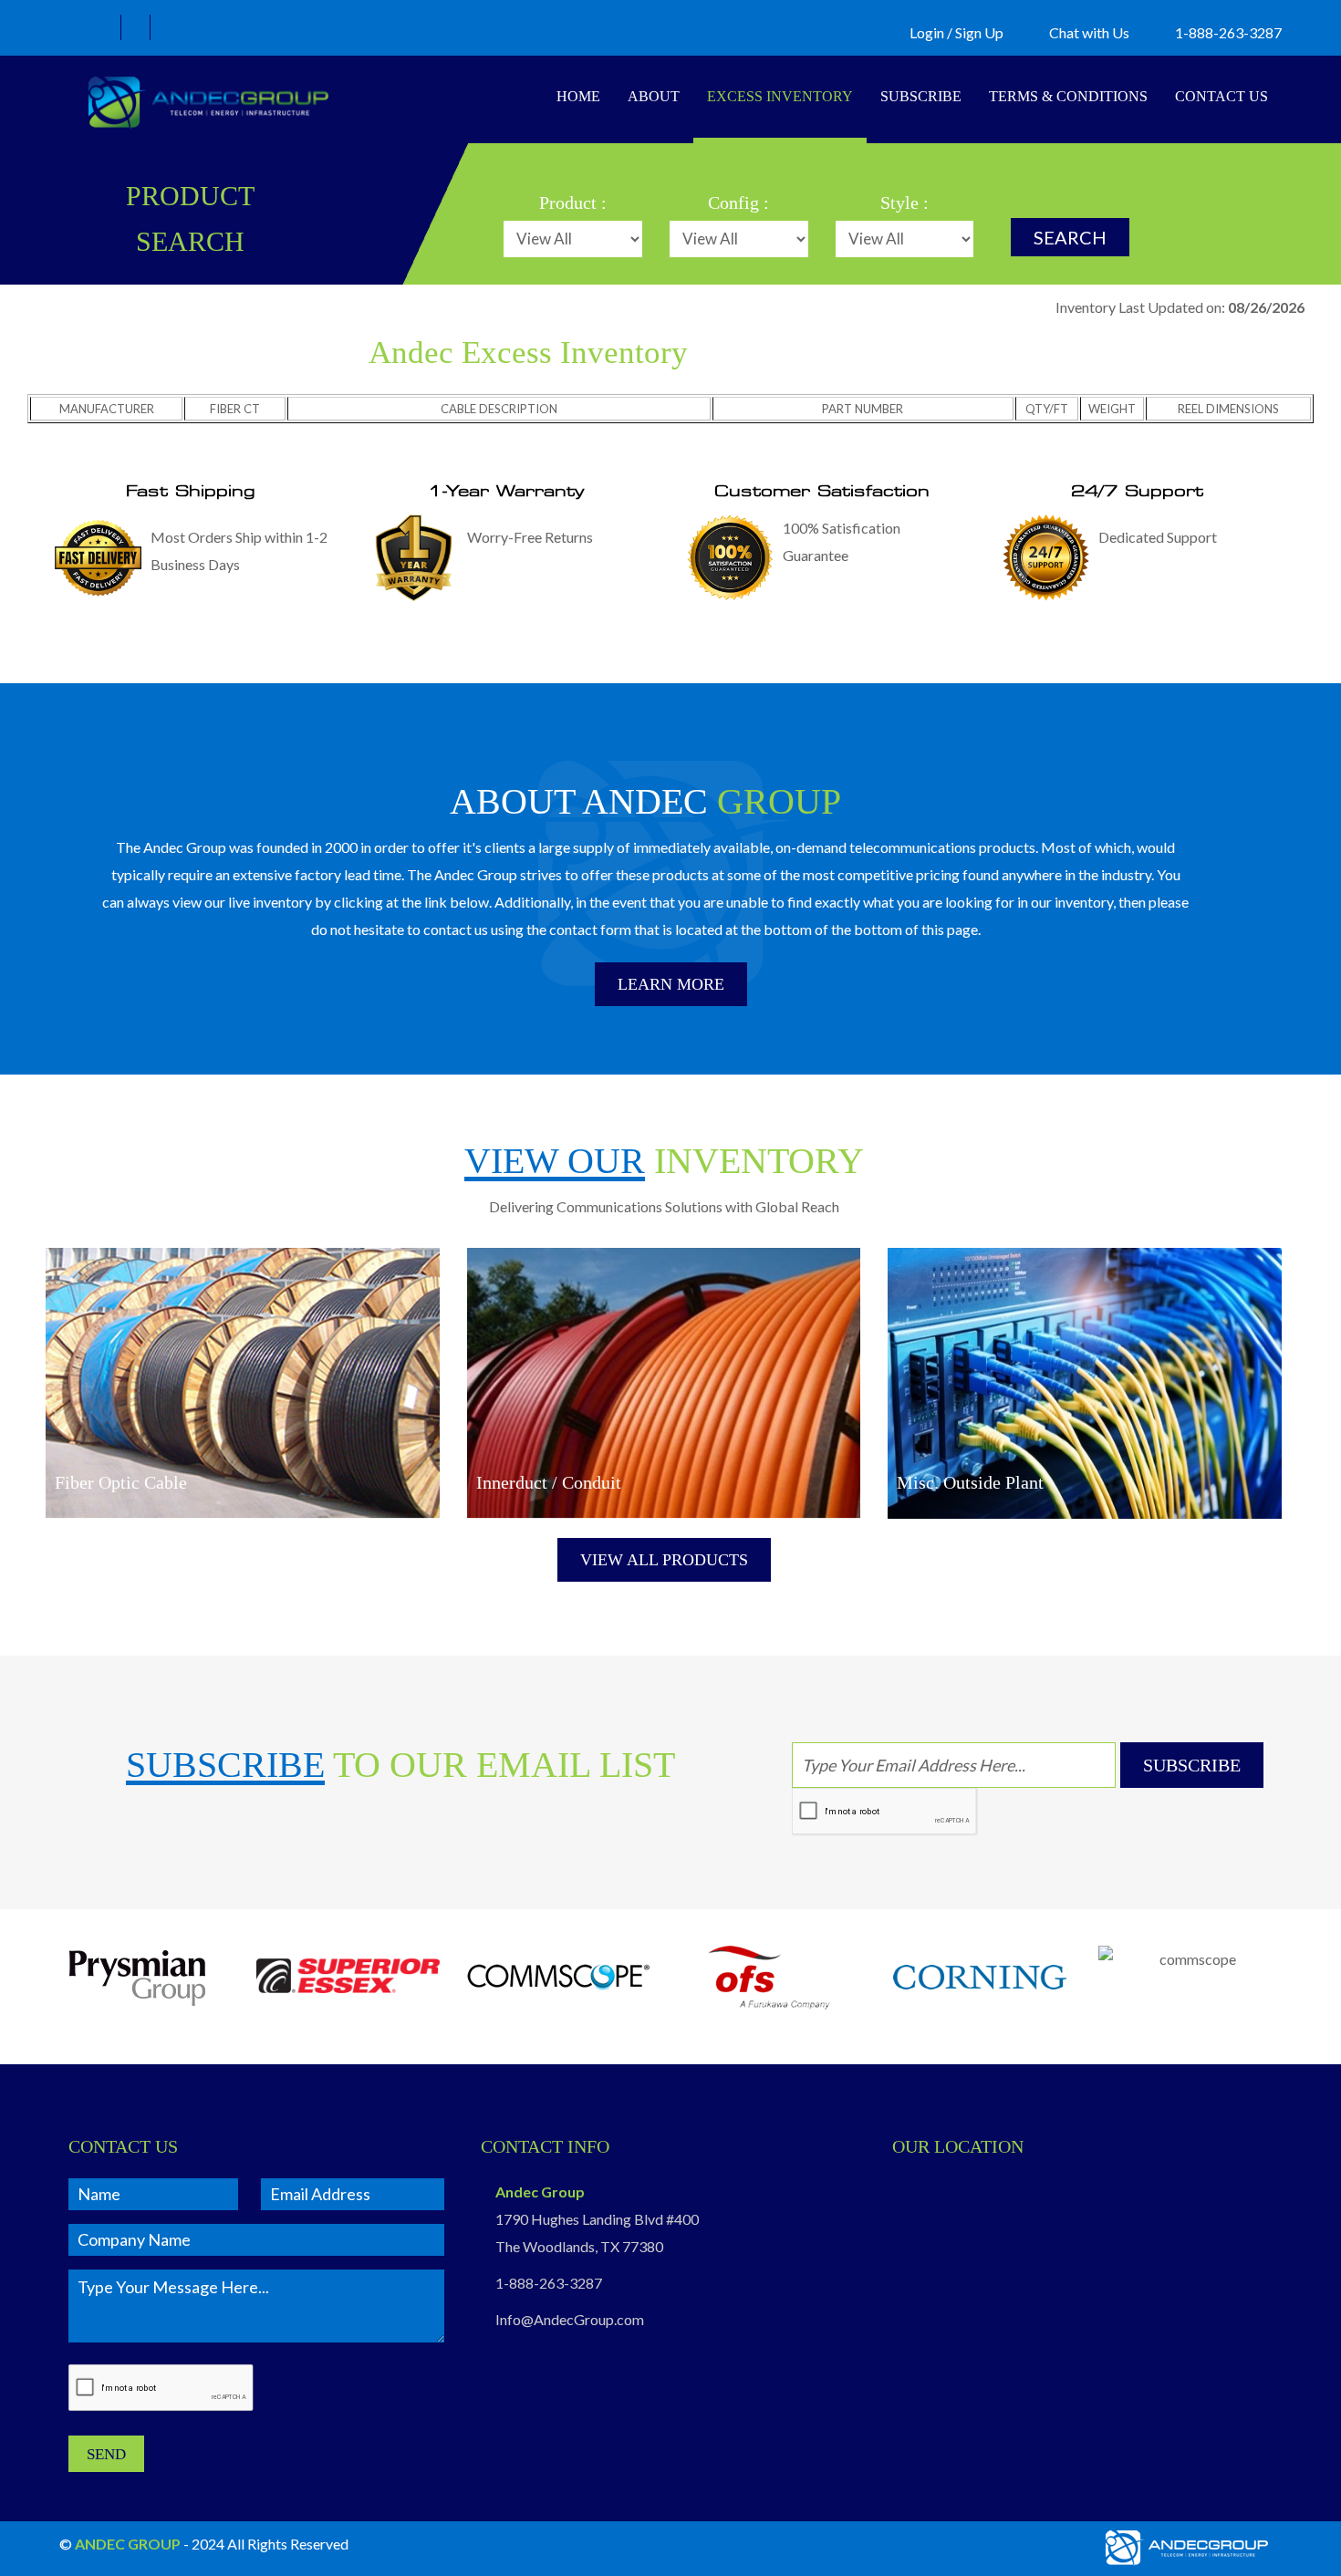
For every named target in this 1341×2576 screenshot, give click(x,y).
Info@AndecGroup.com (570, 2319)
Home (578, 96)
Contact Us (1221, 96)
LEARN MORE (671, 984)
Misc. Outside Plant (970, 1482)
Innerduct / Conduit (549, 1482)
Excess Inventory (780, 96)
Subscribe (921, 96)
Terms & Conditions (1068, 96)
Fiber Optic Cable (121, 1482)
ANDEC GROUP (128, 2544)
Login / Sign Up (956, 32)
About (654, 96)
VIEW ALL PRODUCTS (664, 1560)
